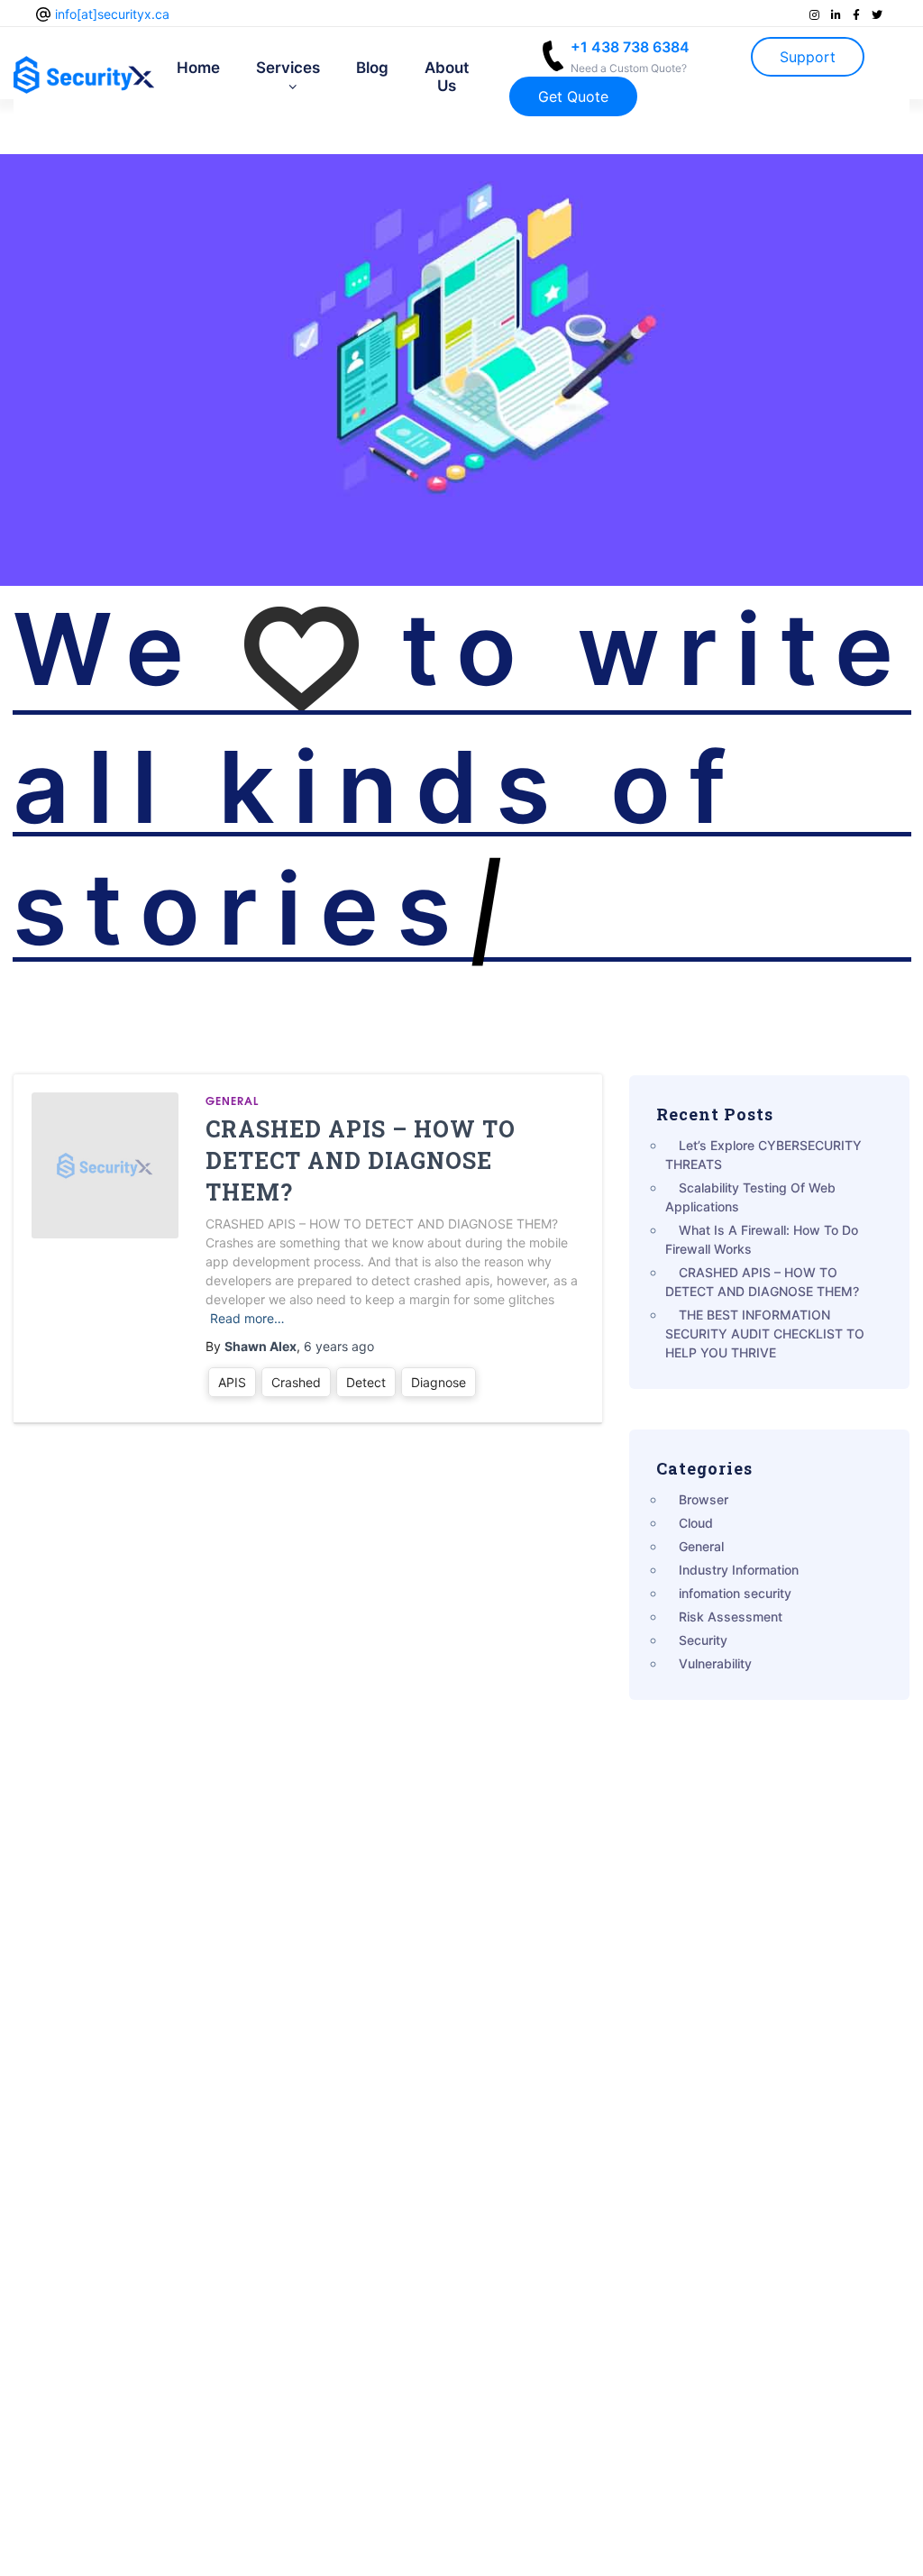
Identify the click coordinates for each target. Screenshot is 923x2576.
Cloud (696, 1523)
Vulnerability (715, 1663)
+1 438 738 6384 (630, 56)
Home (198, 68)
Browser (704, 1499)
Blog (372, 68)
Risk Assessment (731, 1617)
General (232, 1100)
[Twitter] (877, 15)
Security (703, 1640)
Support (808, 57)
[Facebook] (858, 15)
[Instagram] (816, 15)
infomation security (735, 1593)
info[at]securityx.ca (112, 14)
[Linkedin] (837, 15)
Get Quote (573, 96)
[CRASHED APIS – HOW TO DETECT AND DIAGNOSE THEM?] (105, 1166)
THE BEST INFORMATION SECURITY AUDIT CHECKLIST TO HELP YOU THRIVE (765, 1334)
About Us (447, 77)
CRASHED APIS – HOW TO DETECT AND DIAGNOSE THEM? (361, 1160)
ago (339, 1346)
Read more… (247, 1318)
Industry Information (739, 1570)
